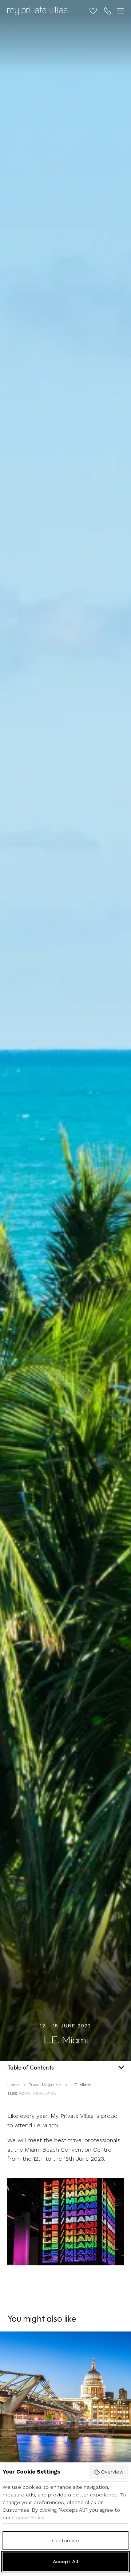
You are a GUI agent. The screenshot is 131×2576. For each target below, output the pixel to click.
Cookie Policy (28, 2518)
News (25, 2093)
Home (13, 2085)
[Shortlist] (93, 11)
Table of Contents (31, 2067)
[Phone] (108, 11)
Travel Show (44, 2093)
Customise (65, 2540)
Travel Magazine (45, 2085)
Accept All (65, 2561)
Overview (112, 2472)
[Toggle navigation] (119, 11)
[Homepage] (37, 11)
